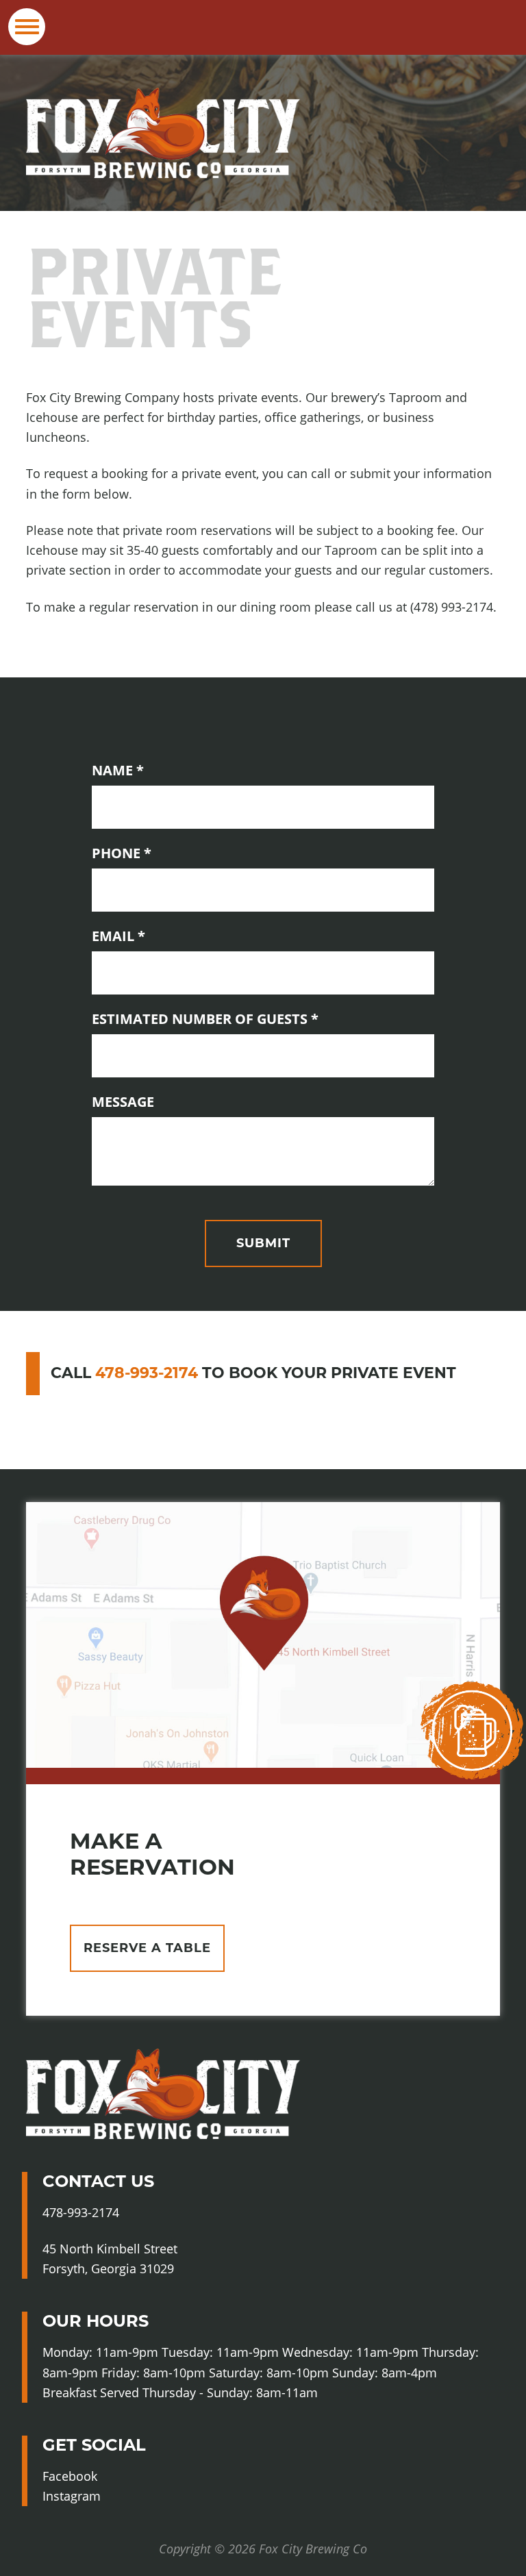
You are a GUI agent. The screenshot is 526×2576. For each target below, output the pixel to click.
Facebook (97, 2477)
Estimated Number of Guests (239, 1018)
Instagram (100, 2497)
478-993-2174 (147, 1373)
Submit (263, 1243)
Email (153, 936)
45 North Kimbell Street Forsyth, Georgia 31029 (110, 2259)
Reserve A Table (147, 1948)
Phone (156, 853)
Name (152, 770)
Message (123, 1102)
